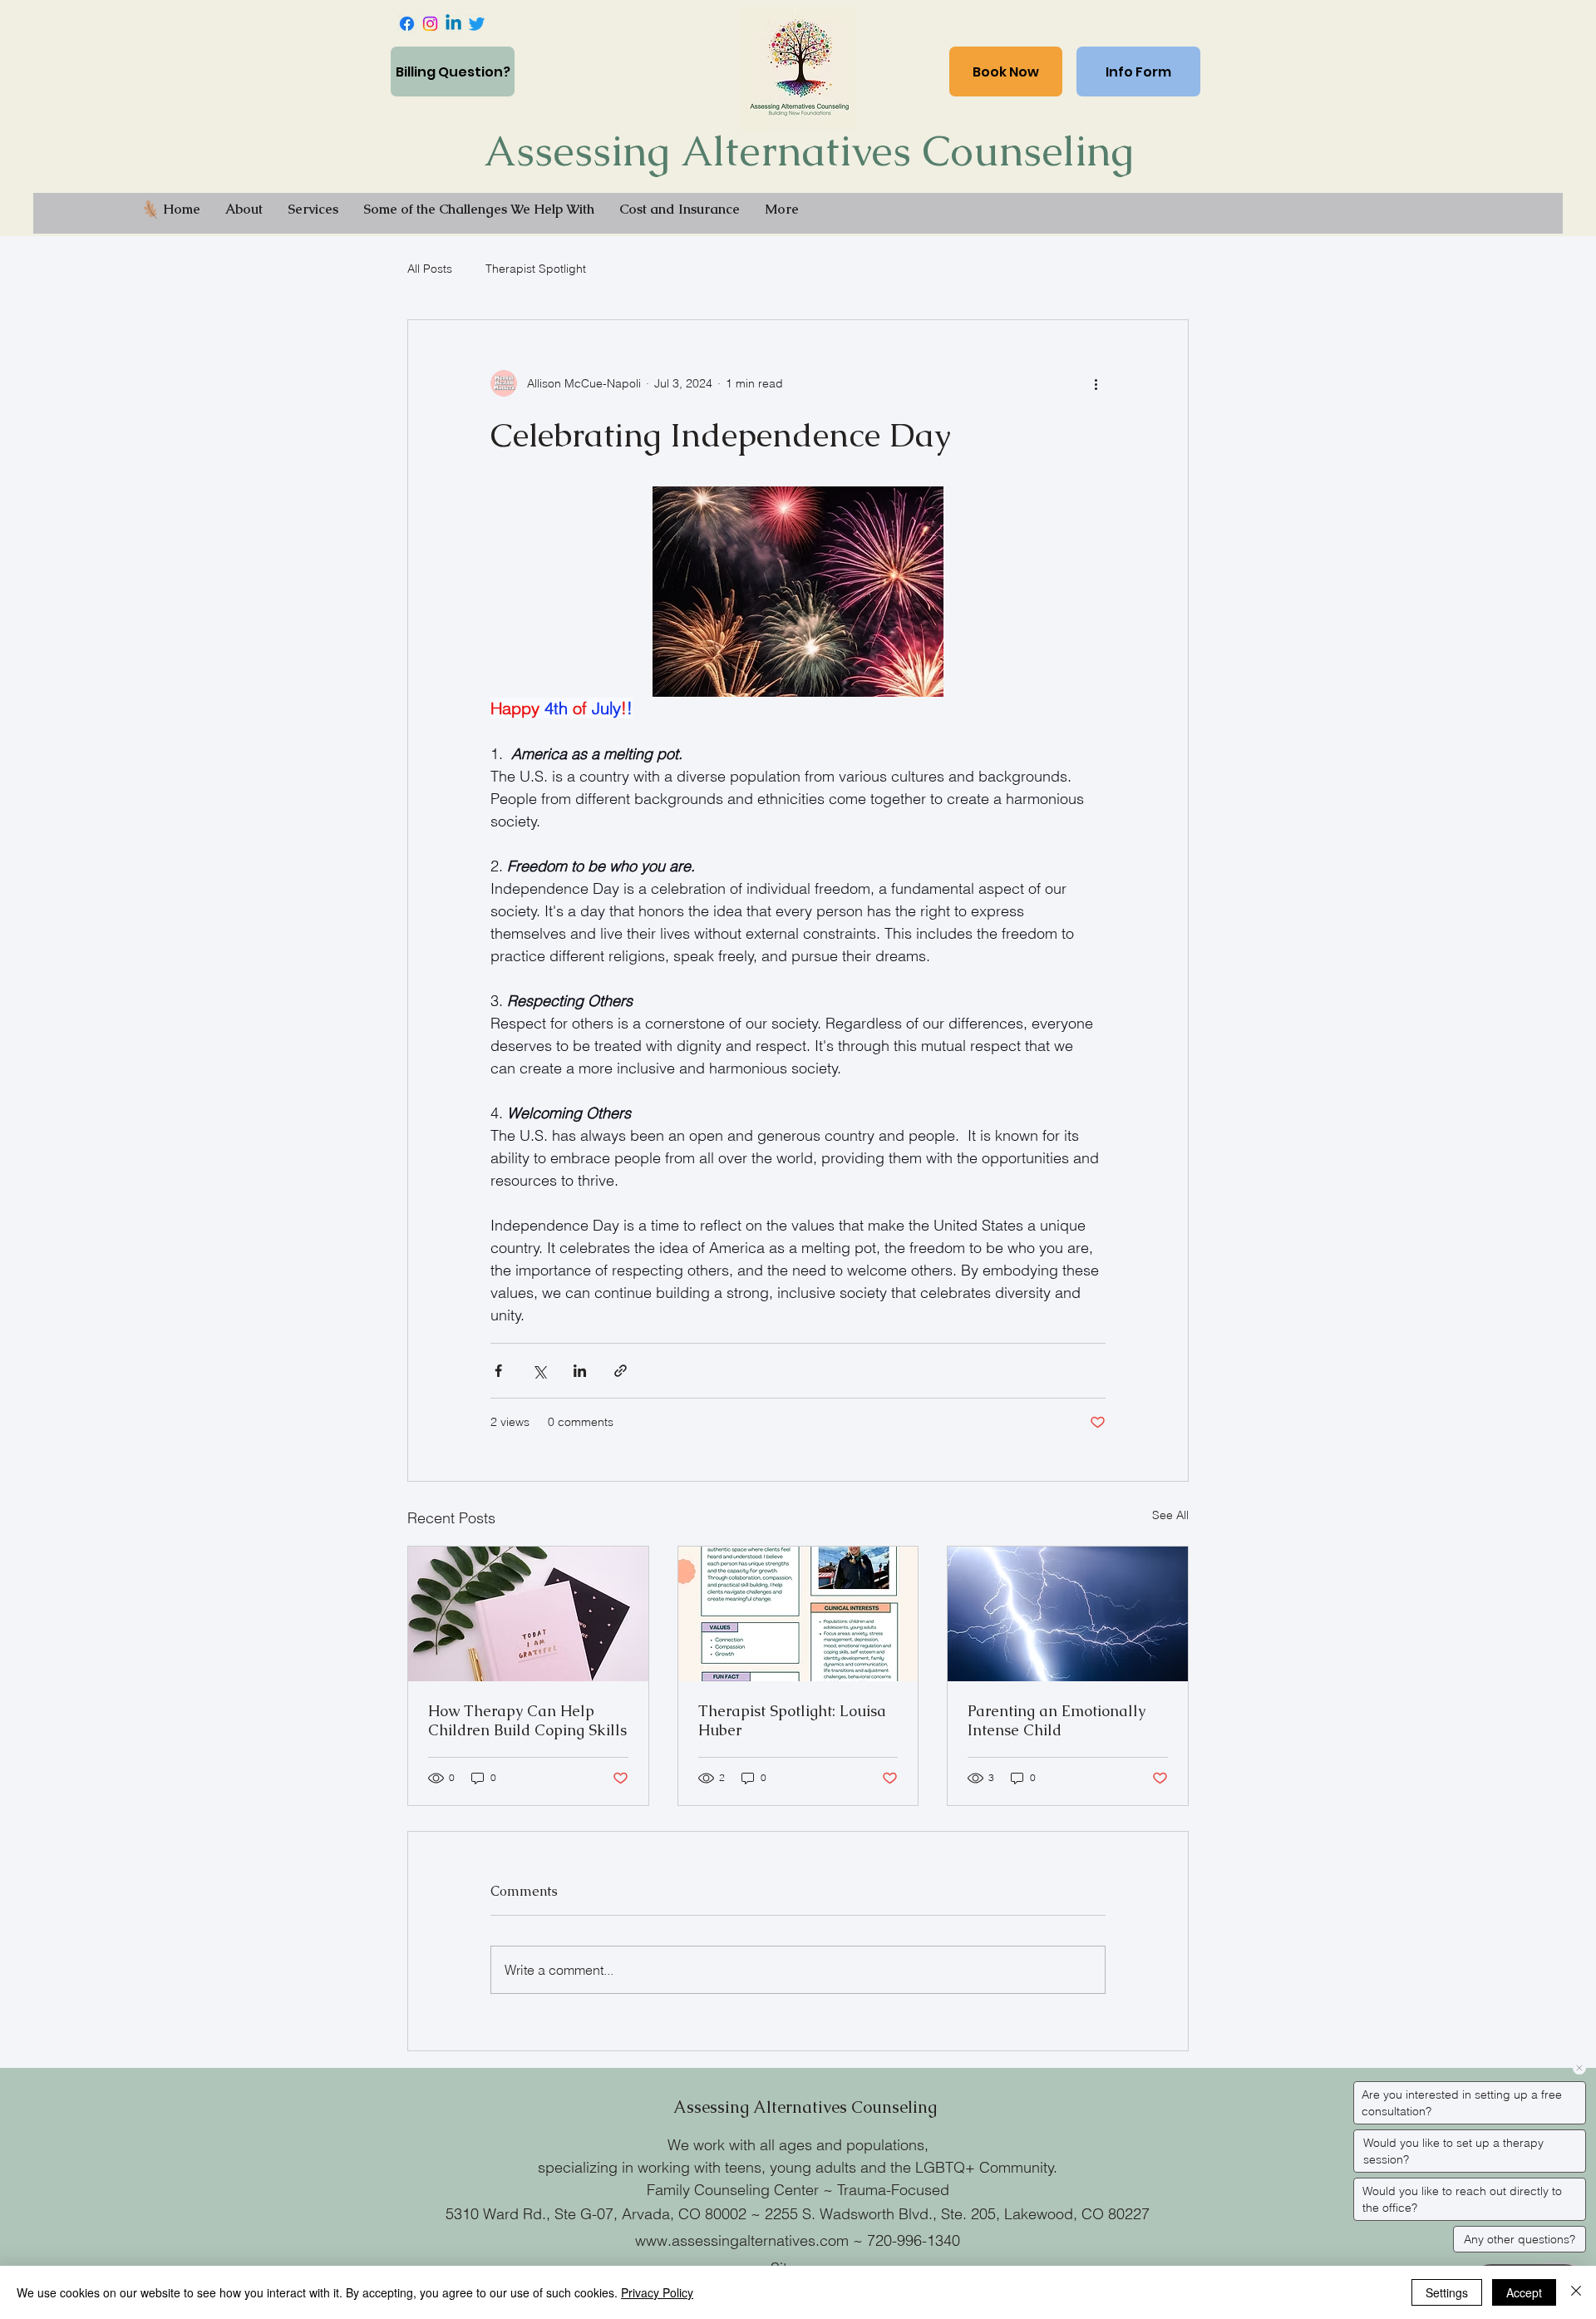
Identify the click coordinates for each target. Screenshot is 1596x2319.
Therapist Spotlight (536, 269)
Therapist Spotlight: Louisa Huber (792, 1720)
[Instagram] (430, 24)
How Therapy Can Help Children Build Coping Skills (527, 1720)
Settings (1447, 2292)
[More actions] (1096, 383)
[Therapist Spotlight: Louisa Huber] (798, 1614)
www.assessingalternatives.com (742, 2240)
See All (1170, 1515)
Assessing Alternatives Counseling (809, 151)
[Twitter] (477, 24)
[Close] (1576, 2292)
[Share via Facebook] (498, 1371)
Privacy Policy (657, 2292)
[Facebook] (407, 24)
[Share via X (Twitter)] (539, 1371)
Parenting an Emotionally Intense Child (1057, 1720)
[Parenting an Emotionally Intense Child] (1068, 1614)
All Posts (430, 269)
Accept (1524, 2292)
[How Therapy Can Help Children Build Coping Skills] (528, 1614)
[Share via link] (621, 1371)
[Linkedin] (453, 24)
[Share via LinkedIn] (580, 1371)
